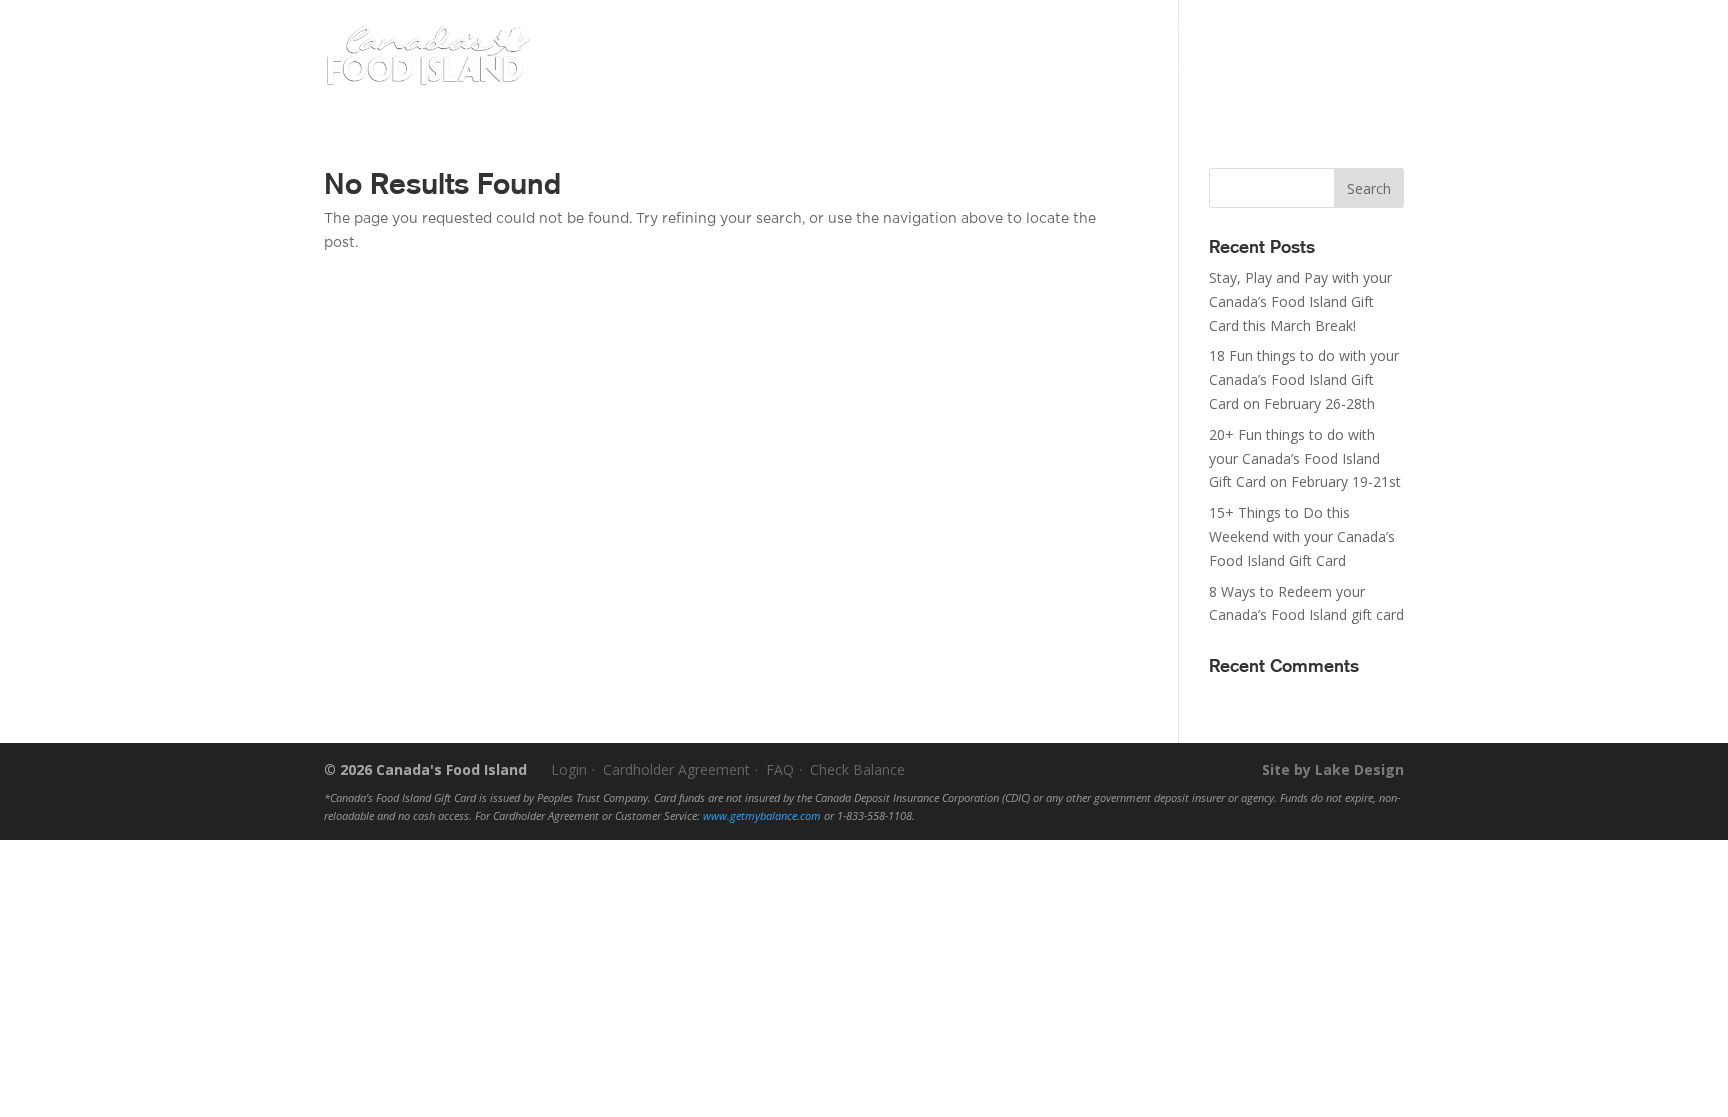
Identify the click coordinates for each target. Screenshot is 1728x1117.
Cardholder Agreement (676, 769)
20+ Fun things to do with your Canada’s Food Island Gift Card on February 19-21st (1305, 458)
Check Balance (857, 769)
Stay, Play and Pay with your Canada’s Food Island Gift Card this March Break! (1300, 301)
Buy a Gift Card (878, 72)
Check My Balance (987, 26)
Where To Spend (1061, 72)
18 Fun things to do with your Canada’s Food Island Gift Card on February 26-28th (1304, 379)
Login (1384, 26)
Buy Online (1329, 70)
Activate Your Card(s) (1132, 26)
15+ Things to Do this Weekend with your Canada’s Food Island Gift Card (1302, 536)
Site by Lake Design (1333, 769)
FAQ (780, 769)
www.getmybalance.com (762, 816)
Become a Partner (1275, 26)
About (1183, 72)
